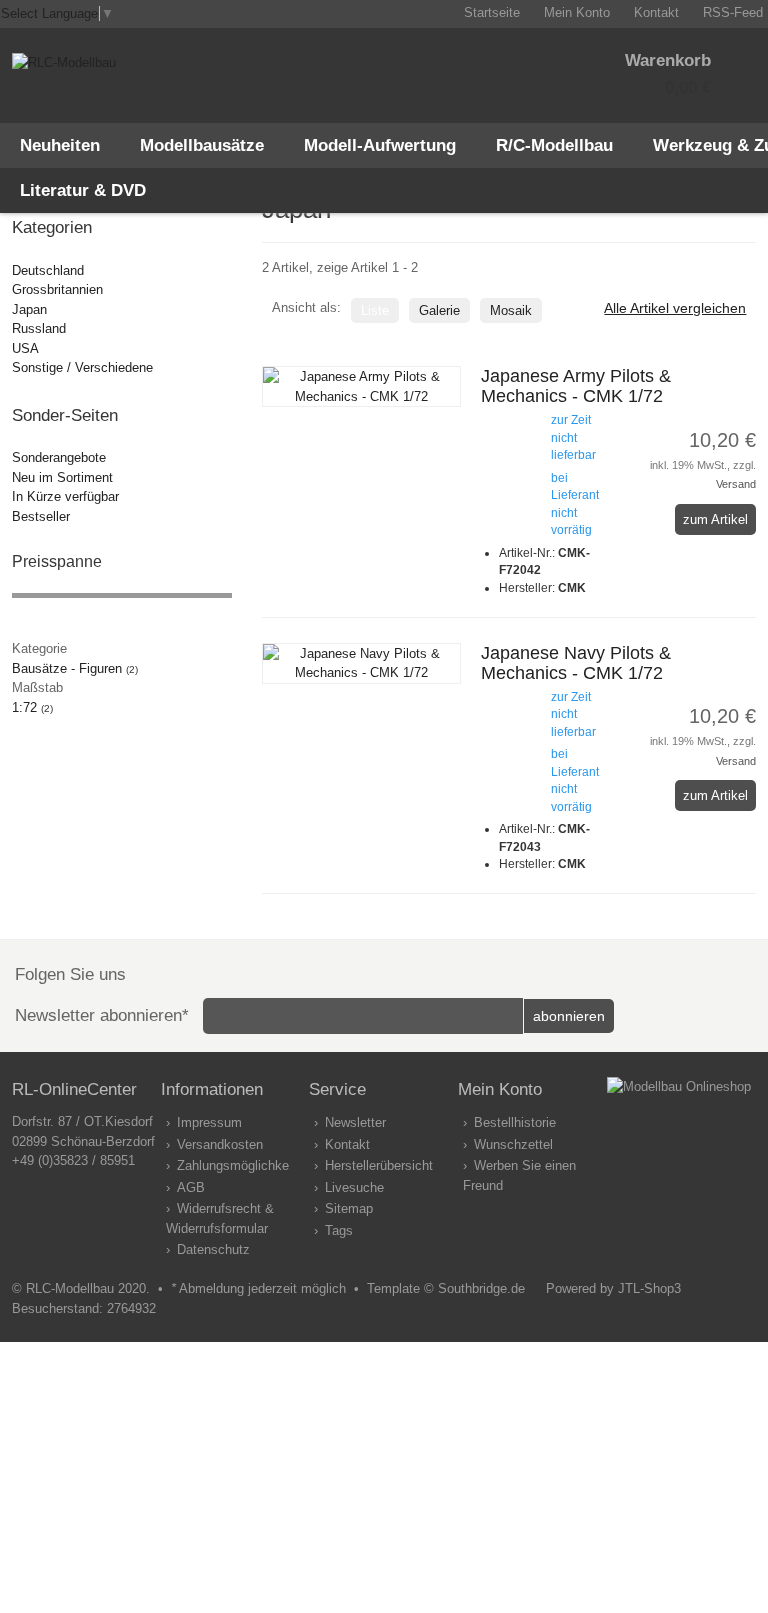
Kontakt (347, 1144)
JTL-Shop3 (649, 1288)
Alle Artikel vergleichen (675, 308)
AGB (191, 1187)
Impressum (209, 1122)
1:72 (32, 707)
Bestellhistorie (515, 1122)
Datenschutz (213, 1249)
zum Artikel (715, 519)
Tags (339, 1230)
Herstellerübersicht (379, 1165)
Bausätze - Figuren (75, 668)
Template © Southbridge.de (446, 1288)
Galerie (439, 310)
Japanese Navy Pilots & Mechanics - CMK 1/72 (576, 663)
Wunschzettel (513, 1144)
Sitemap (349, 1208)
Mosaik (511, 310)
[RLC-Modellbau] (64, 62)
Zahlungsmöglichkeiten (243, 1165)
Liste (375, 310)
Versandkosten (220, 1144)
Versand (736, 484)
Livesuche (354, 1187)
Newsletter (355, 1122)
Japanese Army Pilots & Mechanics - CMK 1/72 (576, 386)
